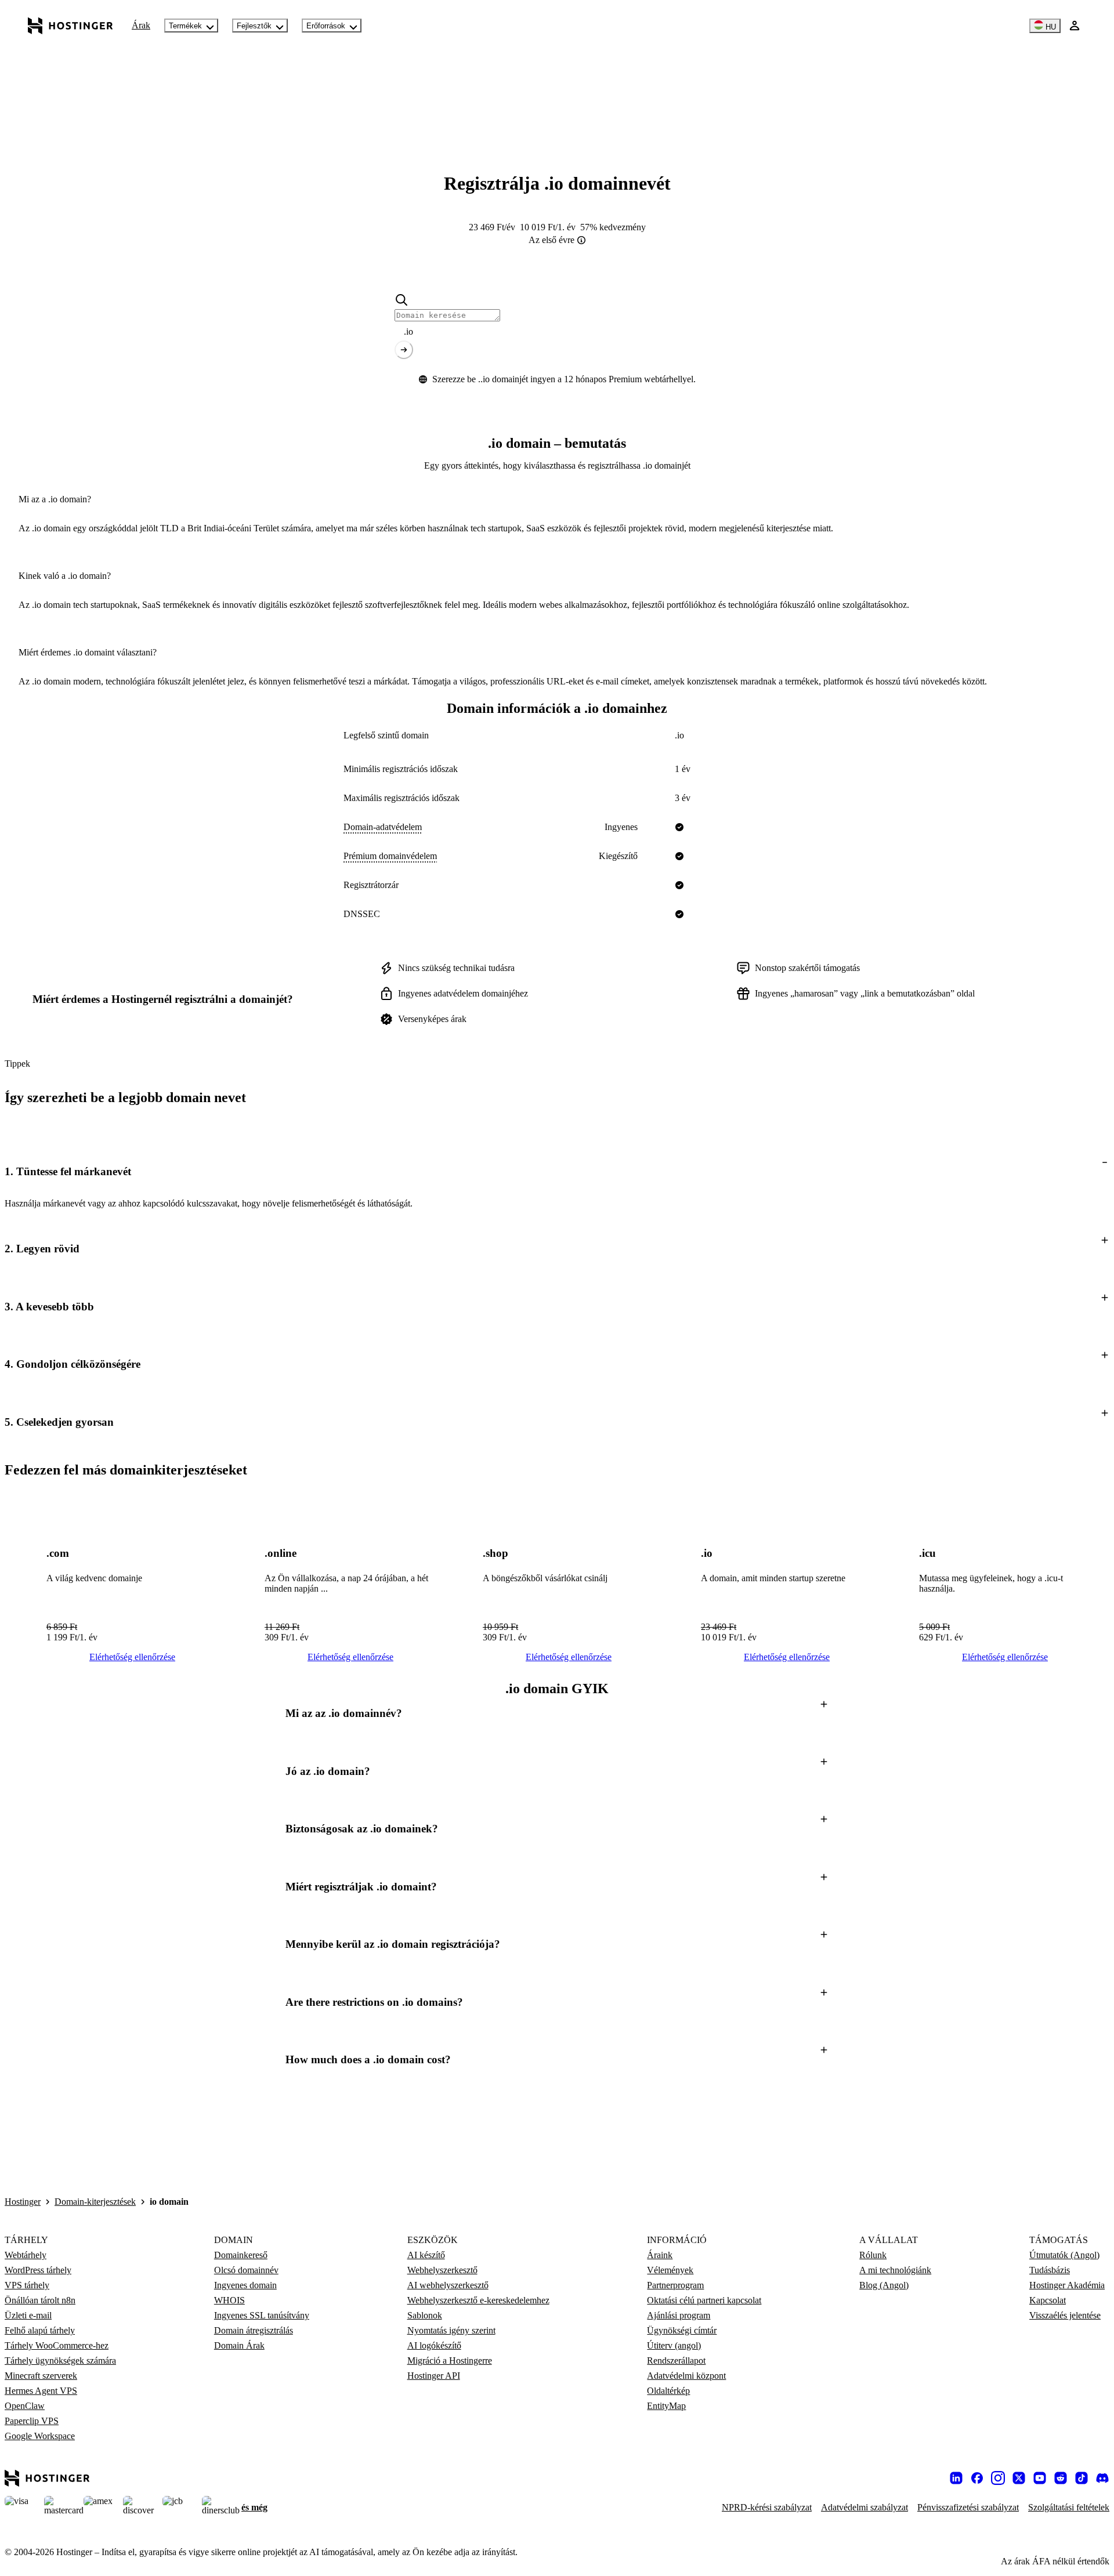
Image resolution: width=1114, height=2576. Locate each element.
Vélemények (670, 2270)
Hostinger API (434, 2376)
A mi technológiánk (895, 2270)
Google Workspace (40, 2436)
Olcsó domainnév (246, 2270)
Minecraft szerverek (41, 2376)
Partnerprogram (675, 2285)
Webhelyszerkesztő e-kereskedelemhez (478, 2300)
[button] (557, 1171)
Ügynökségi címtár (682, 2330)
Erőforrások (326, 26)
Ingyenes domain (245, 2285)
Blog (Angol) (884, 2285)
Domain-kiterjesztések (95, 2202)
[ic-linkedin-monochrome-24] (956, 2478)
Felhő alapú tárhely (40, 2330)
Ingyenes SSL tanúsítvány (262, 2315)
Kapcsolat (1048, 2300)
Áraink (660, 2255)
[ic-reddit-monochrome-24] (1061, 2478)
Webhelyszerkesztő (442, 2270)
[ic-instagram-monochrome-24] (998, 2478)
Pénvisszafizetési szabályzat (968, 2507)
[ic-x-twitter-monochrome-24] (1019, 2478)
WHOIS (229, 2300)
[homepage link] (70, 26)
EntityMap (666, 2406)
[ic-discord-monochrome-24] (1102, 2478)
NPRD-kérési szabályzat (767, 2507)
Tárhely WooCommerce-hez (57, 2345)
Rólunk (873, 2255)
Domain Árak (239, 2345)
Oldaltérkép (668, 2391)
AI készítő (426, 2255)
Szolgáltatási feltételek (1069, 2507)
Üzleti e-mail (28, 2315)
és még (254, 2507)
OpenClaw (25, 2406)
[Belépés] (1075, 26)
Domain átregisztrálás (254, 2330)
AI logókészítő (434, 2345)
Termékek (185, 26)
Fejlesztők (254, 26)
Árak (141, 25)
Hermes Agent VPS (41, 2391)
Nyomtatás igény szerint (451, 2330)
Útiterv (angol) (674, 2345)
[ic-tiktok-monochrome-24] (1082, 2478)
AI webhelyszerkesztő (448, 2285)
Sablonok (425, 2315)
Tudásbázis (1050, 2270)
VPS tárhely (27, 2285)
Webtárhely (26, 2255)
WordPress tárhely (38, 2270)
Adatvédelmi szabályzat (865, 2507)
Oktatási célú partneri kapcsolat (704, 2300)
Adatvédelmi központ (686, 2376)
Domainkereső (241, 2255)
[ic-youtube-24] (1040, 2478)
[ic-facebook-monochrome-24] (977, 2478)
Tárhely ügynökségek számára (60, 2361)
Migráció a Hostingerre (450, 2361)
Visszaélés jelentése (1065, 2315)
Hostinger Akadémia (1067, 2285)
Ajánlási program (679, 2315)
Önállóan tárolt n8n (40, 2300)
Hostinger (23, 2202)
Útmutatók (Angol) (1064, 2255)
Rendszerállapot (676, 2361)
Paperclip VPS (32, 2421)
